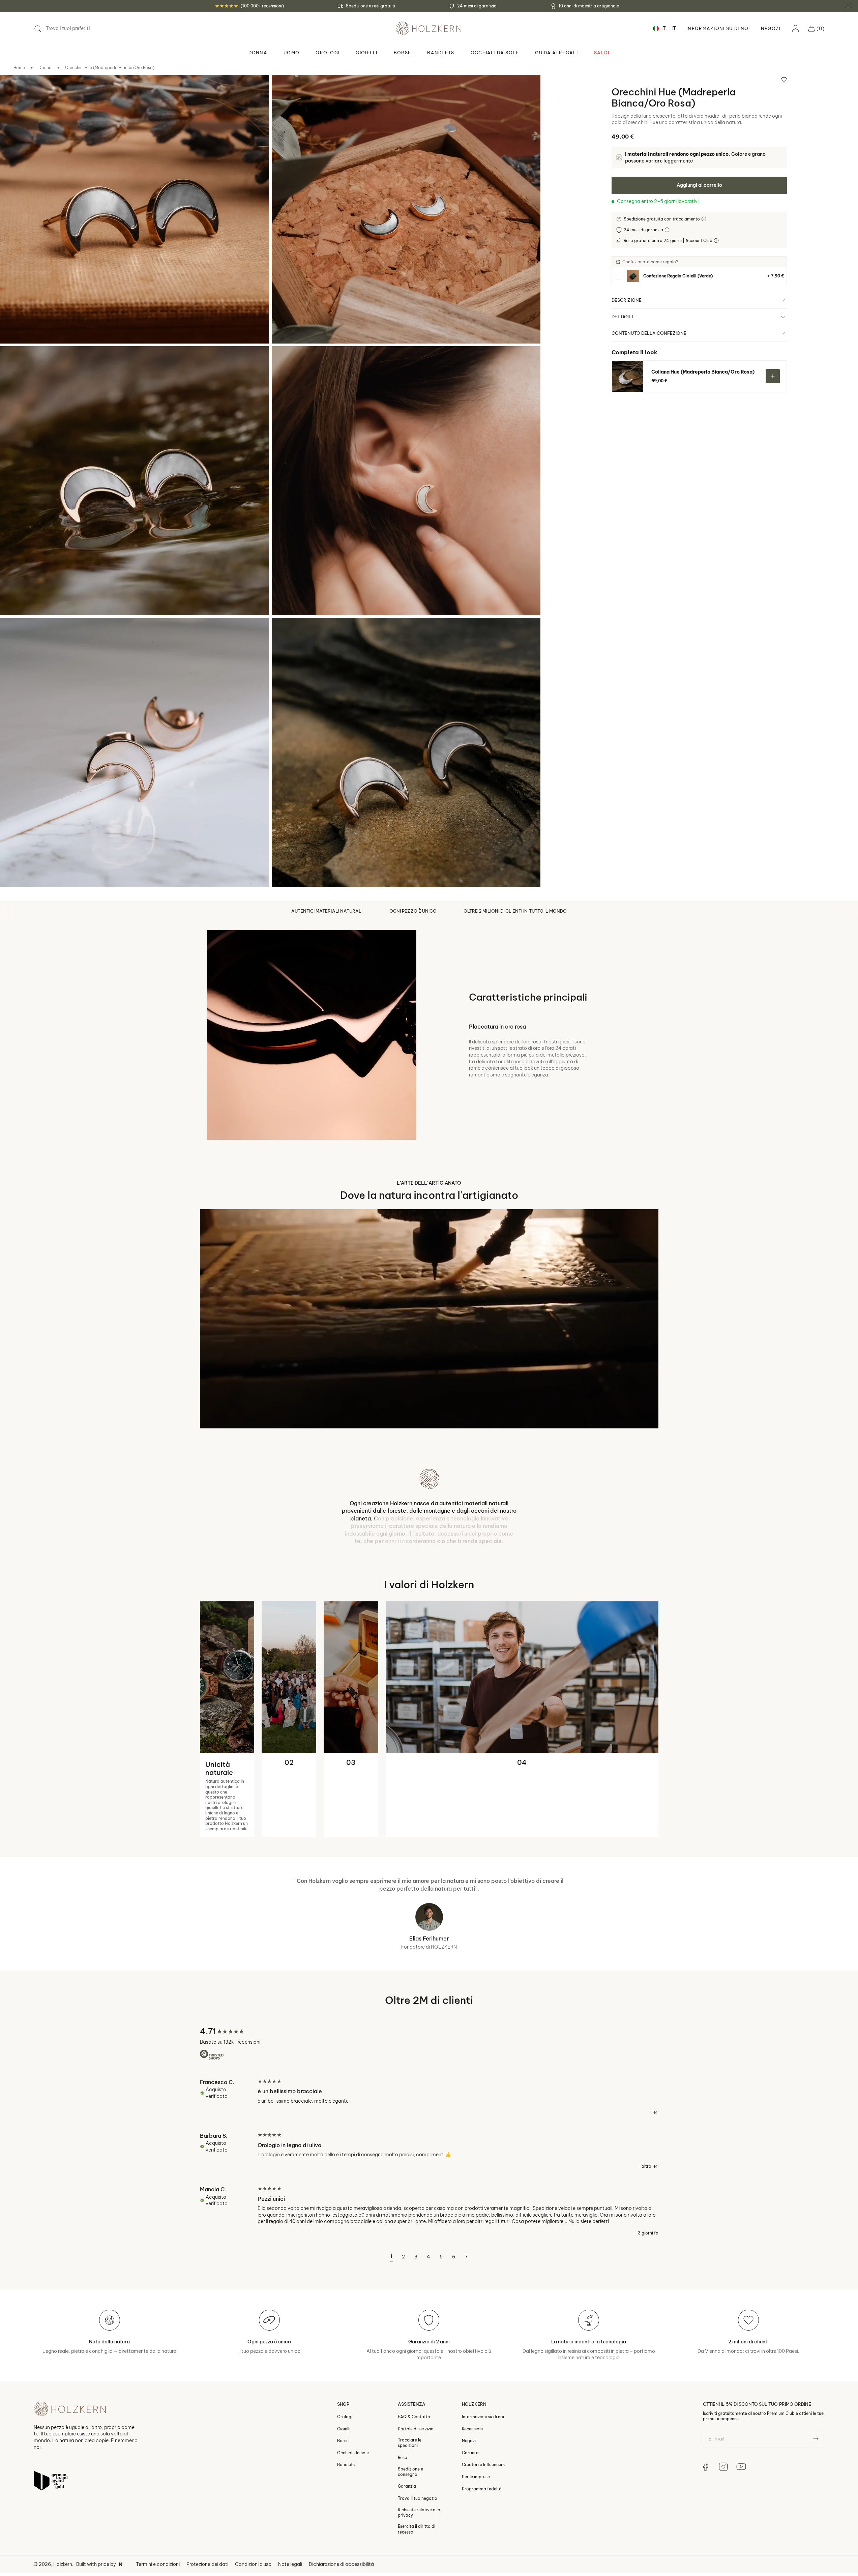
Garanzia (407, 2431)
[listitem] (699, 276)
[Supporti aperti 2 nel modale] (286, 89)
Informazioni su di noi (483, 2361)
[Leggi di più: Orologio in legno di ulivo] (429, 2095)
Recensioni (472, 2373)
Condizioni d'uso (253, 2509)
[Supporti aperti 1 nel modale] (14, 89)
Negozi (771, 28)
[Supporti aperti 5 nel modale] (14, 632)
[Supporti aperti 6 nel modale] (286, 632)
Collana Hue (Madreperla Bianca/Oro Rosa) (703, 372)
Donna (45, 68)
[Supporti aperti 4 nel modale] (286, 360)
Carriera (470, 2397)
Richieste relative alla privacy (419, 2457)
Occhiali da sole (353, 2397)
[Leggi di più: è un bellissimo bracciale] (429, 2041)
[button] (816, 29)
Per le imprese (476, 2421)
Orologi (345, 2361)
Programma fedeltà (482, 2433)
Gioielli (344, 2373)
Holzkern (63, 2509)
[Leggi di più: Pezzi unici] (429, 2155)
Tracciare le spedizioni (410, 2387)
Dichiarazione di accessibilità (341, 2509)
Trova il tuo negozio (418, 2443)
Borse (343, 2385)
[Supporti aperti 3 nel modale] (14, 360)
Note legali (290, 2509)
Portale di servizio (416, 2373)
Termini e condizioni (158, 2509)
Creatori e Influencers (483, 2409)
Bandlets (346, 2409)
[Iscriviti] (815, 2383)
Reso (403, 2402)
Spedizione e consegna (410, 2416)
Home (19, 68)
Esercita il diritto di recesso (417, 2474)
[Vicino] (849, 6)
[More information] (704, 219)
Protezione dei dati (207, 2509)
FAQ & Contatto (414, 2361)
